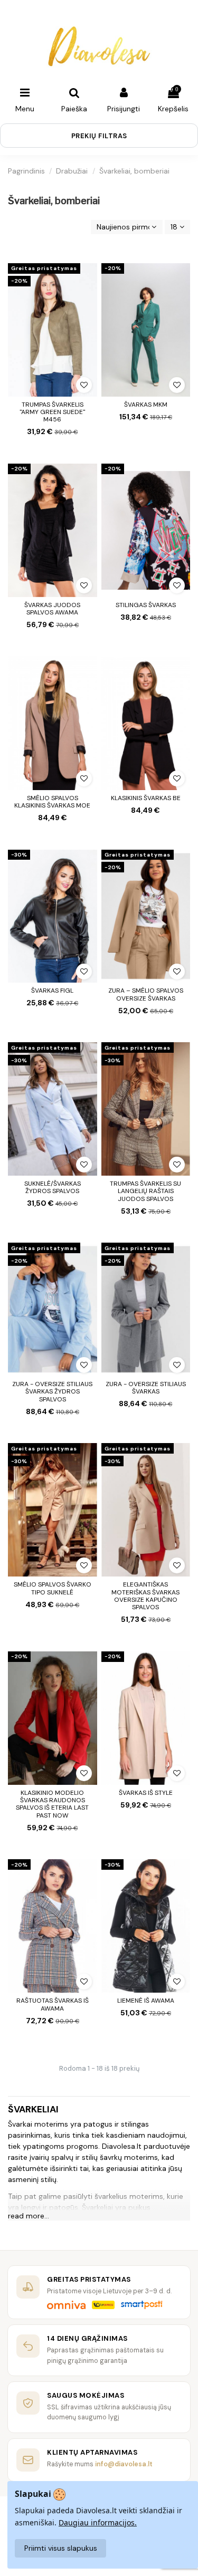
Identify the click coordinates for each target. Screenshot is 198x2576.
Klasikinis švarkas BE (146, 798)
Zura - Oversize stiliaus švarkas (146, 1388)
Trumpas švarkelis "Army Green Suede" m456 (52, 412)
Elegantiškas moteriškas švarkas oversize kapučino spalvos (145, 1596)
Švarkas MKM (146, 405)
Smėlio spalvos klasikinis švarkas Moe (52, 802)
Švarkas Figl (52, 991)
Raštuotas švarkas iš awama (53, 2004)
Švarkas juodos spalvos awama (52, 609)
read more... (29, 2216)
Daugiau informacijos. (98, 2522)
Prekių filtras (99, 136)
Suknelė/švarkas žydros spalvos (53, 1187)
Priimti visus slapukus (61, 2548)
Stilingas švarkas (146, 605)
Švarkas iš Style (146, 1793)
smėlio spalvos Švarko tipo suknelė (53, 1588)
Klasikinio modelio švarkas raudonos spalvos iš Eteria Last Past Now (52, 1804)
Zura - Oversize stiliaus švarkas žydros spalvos (52, 1392)
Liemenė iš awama (146, 2001)
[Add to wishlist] (84, 385)
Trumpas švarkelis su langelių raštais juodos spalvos (145, 1191)
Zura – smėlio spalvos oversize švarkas (146, 994)
